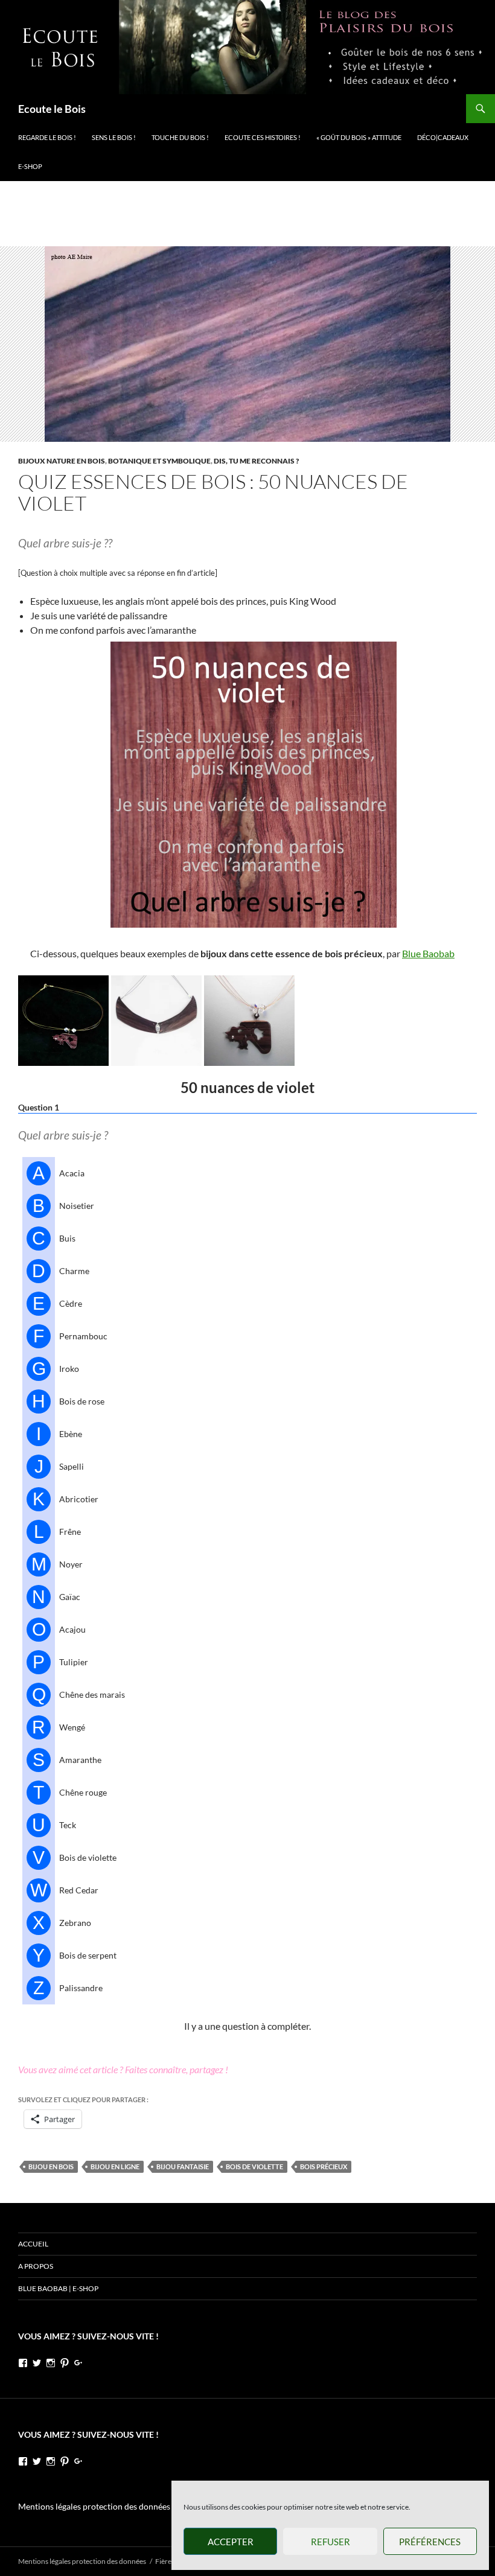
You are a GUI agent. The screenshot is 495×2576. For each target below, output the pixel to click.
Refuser (331, 2542)
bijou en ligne (115, 2166)
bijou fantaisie (183, 2166)
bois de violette (254, 2166)
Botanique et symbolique (159, 461)
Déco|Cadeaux (443, 137)
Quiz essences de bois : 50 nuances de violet (213, 492)
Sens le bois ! (114, 137)
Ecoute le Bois (52, 109)
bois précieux (324, 2166)
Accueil (33, 2244)
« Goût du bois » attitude (359, 137)
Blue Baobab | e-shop (58, 2288)
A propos (36, 2266)
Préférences (430, 2542)
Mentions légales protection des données (94, 2506)
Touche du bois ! (180, 137)
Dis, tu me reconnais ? (256, 461)
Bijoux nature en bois (62, 461)
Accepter (231, 2542)
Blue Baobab (428, 953)
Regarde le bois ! (47, 137)
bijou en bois (51, 2166)
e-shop (30, 166)
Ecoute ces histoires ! (263, 137)
